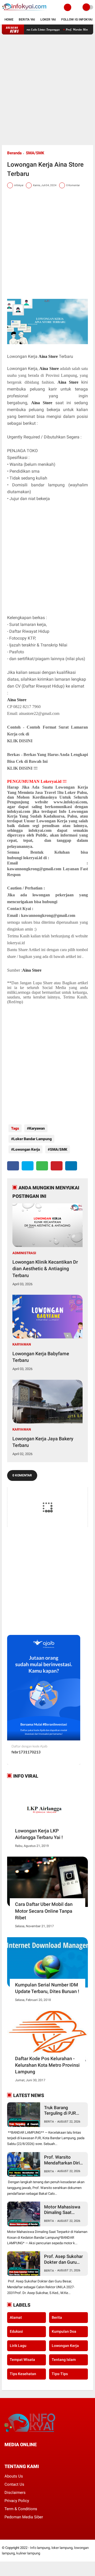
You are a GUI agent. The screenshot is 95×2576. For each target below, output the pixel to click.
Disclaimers (15, 2493)
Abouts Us (14, 2476)
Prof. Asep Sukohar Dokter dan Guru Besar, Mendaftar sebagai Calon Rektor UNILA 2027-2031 (64, 2259)
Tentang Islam (64, 2360)
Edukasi (16, 2331)
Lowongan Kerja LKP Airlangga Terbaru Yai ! (39, 1834)
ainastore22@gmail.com (39, 713)
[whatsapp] (42, 1166)
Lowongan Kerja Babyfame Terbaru (41, 1357)
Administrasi (24, 1253)
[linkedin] (71, 1166)
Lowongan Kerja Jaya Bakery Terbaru (43, 1442)
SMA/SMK (35, 153)
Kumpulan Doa (64, 2331)
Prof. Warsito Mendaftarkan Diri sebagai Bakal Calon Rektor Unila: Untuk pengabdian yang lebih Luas (64, 2160)
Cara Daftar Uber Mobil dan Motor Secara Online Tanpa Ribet (44, 1911)
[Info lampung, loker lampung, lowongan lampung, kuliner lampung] (25, 12)
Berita (49, 2122)
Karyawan (37, 1128)
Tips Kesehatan (23, 2374)
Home (9, 19)
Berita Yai (27, 19)
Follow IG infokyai (77, 19)
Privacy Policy (17, 2501)
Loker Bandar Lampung (32, 1139)
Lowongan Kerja (27, 1149)
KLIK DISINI (20, 741)
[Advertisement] (47, 90)
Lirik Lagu (18, 2346)
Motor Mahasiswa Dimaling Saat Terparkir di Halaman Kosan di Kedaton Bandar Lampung (62, 2210)
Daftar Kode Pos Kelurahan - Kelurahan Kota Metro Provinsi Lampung (47, 2065)
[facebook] (13, 1166)
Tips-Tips (60, 2374)
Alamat (16, 2317)
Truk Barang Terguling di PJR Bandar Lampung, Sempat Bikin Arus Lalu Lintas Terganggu (62, 2111)
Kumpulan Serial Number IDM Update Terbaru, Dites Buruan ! (47, 1988)
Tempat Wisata (22, 2360)
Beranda (14, 153)
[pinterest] (57, 1166)
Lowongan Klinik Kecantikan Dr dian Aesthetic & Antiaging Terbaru (45, 1269)
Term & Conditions (21, 2509)
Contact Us (14, 2484)
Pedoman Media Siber (24, 2517)
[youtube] (42, 2454)
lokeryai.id (33, 858)
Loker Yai (48, 19)
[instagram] (35, 2454)
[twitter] (28, 1166)
